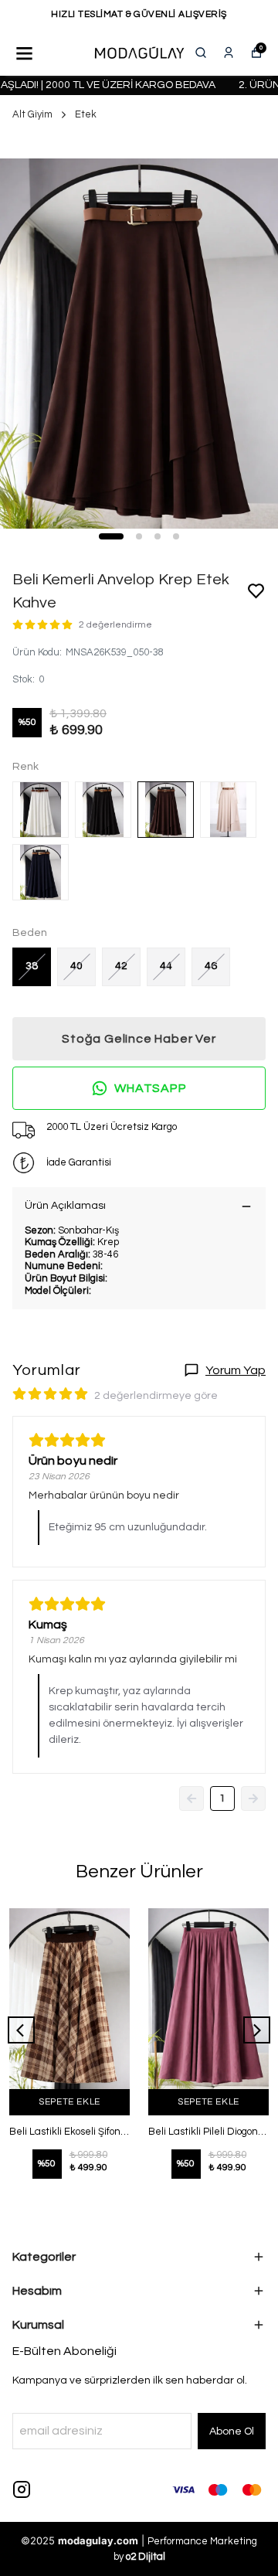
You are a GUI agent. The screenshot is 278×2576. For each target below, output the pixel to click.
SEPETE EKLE (69, 2102)
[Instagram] (22, 2489)
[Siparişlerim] (229, 53)
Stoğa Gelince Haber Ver (139, 1039)
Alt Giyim (32, 114)
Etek (86, 114)
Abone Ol (232, 2431)
